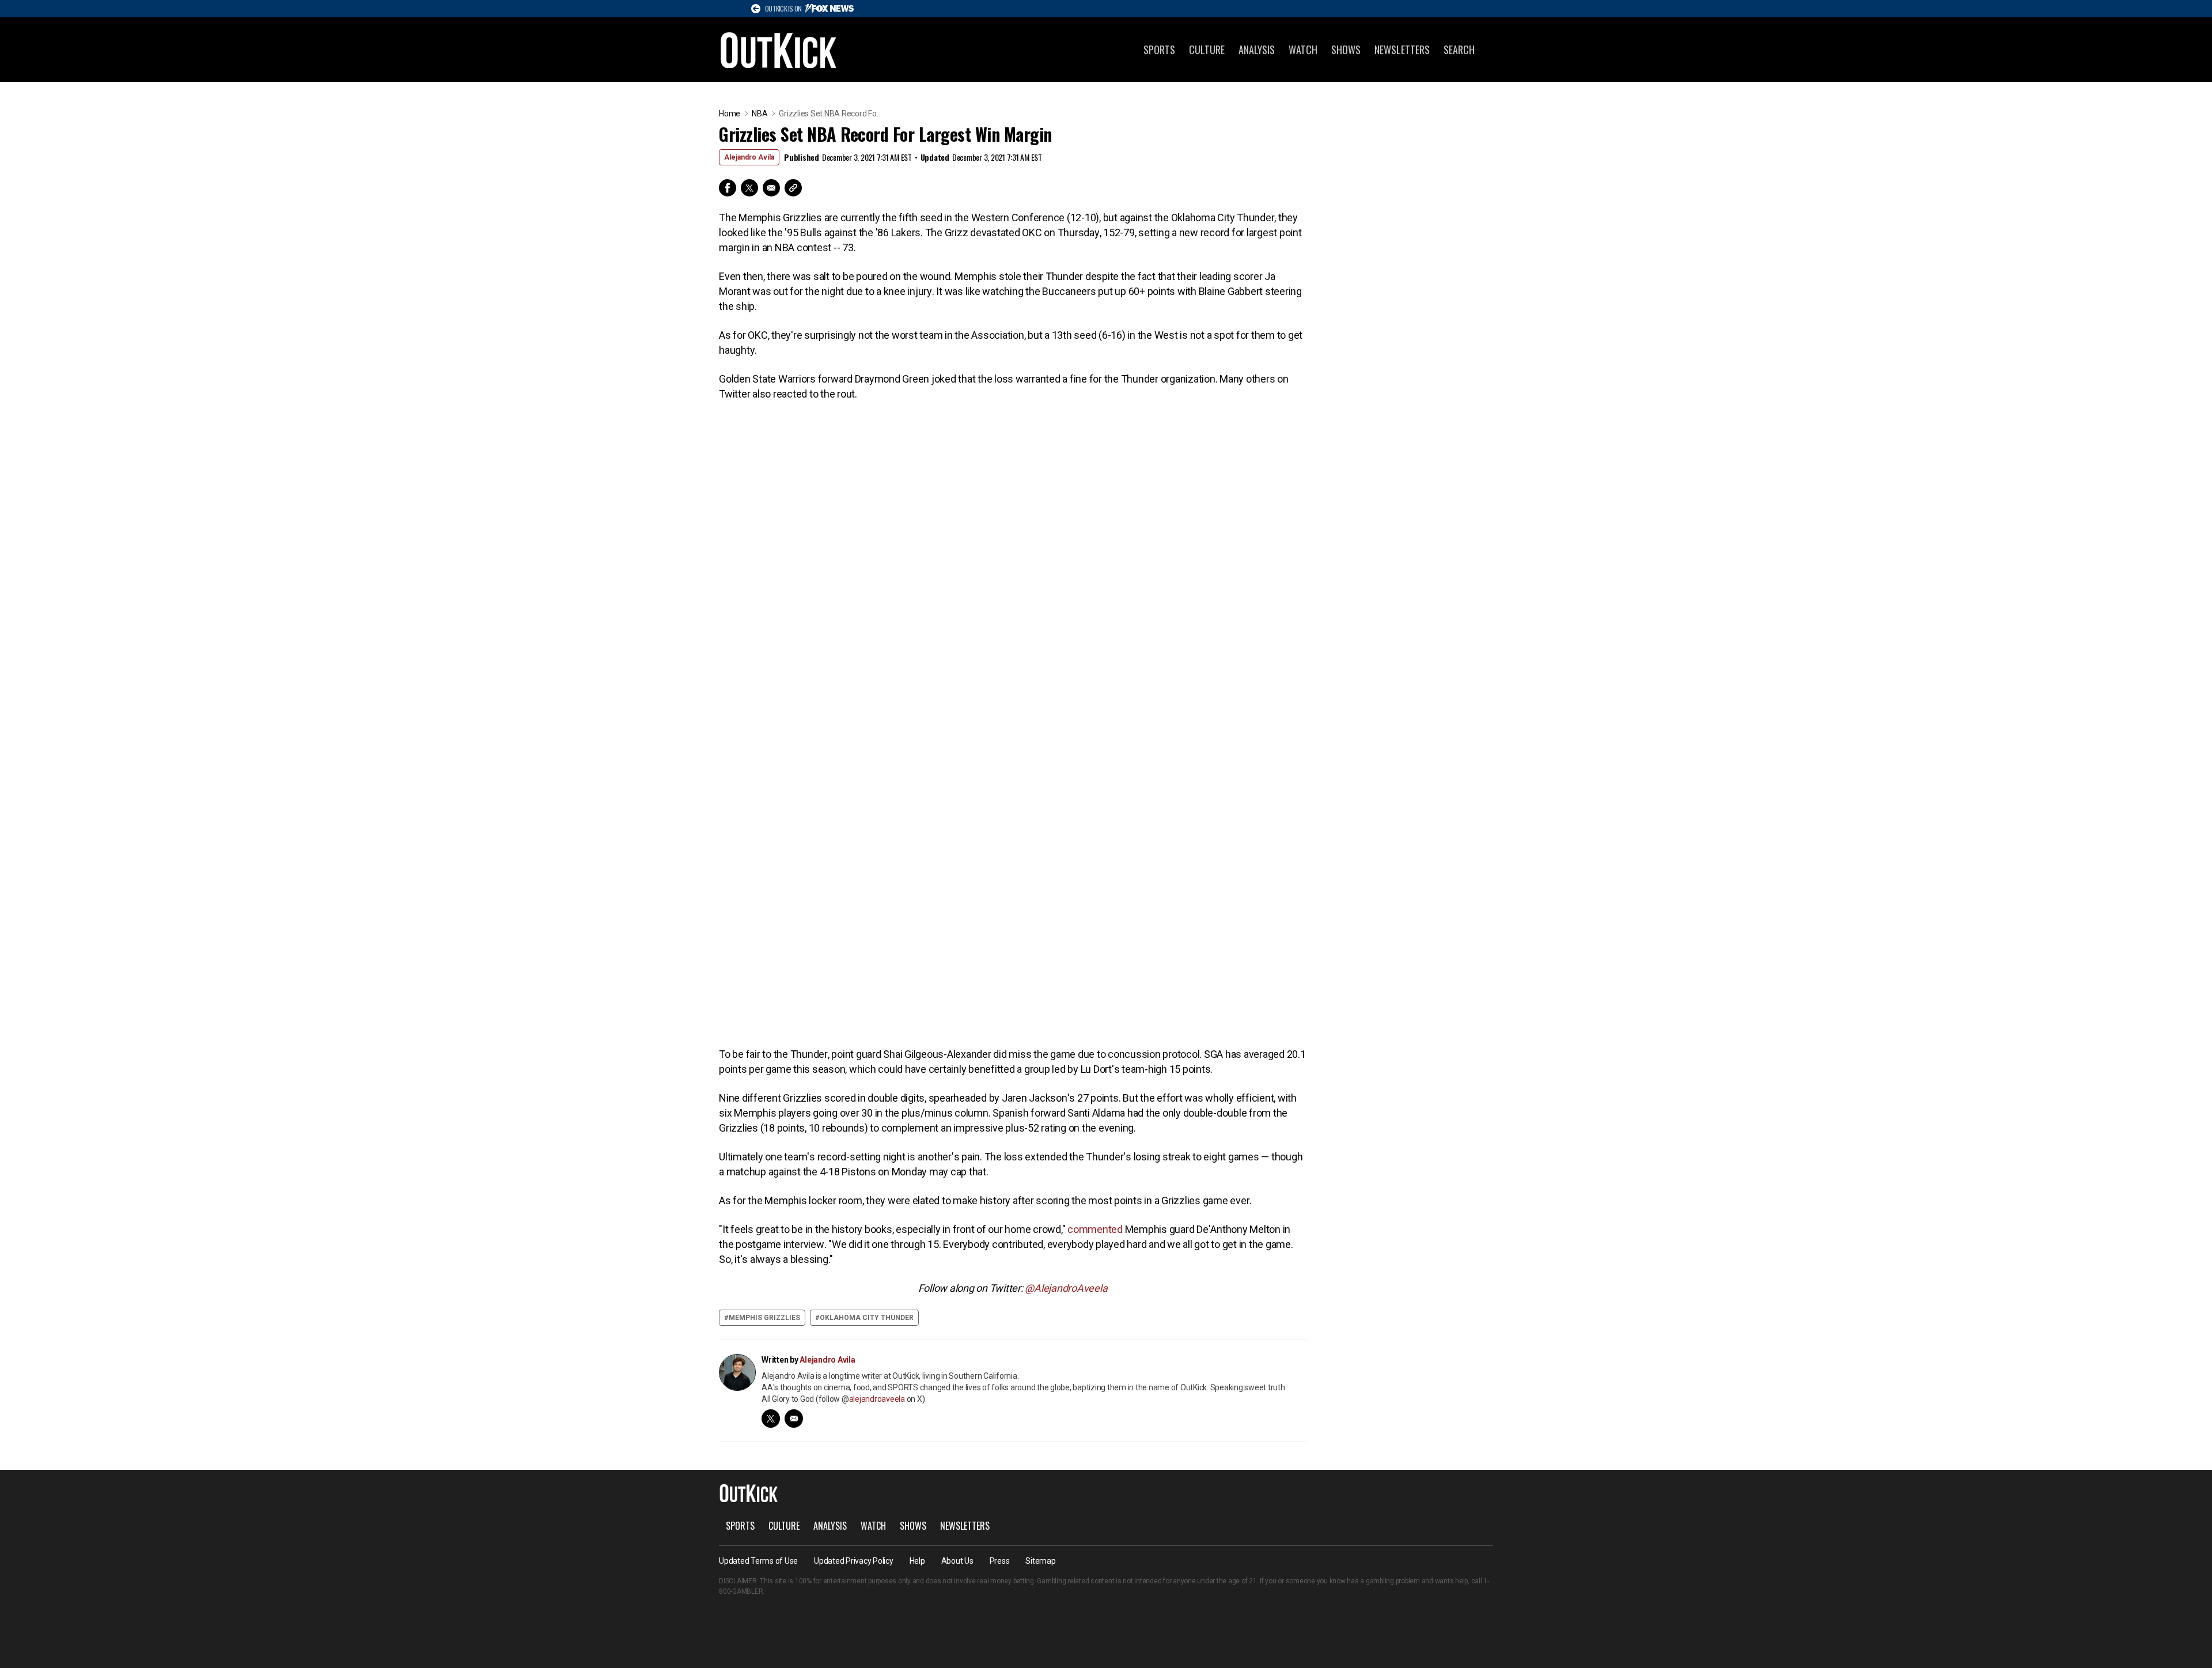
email (794, 1419)
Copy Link (793, 188)
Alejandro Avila (749, 157)
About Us (957, 1561)
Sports (1159, 50)
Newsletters (1402, 50)
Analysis (1257, 50)
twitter (771, 1419)
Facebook (728, 188)
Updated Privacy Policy (854, 1561)
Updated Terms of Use (758, 1561)
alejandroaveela (877, 1399)
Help (917, 1561)
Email (771, 188)
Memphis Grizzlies (764, 1318)
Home (730, 114)
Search (1459, 50)
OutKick (779, 50)
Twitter (749, 188)
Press (1000, 1561)
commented (1095, 1229)
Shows (1346, 50)
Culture (1207, 50)
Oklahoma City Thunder (867, 1318)
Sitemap (1040, 1561)
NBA (760, 114)
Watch (1303, 50)
